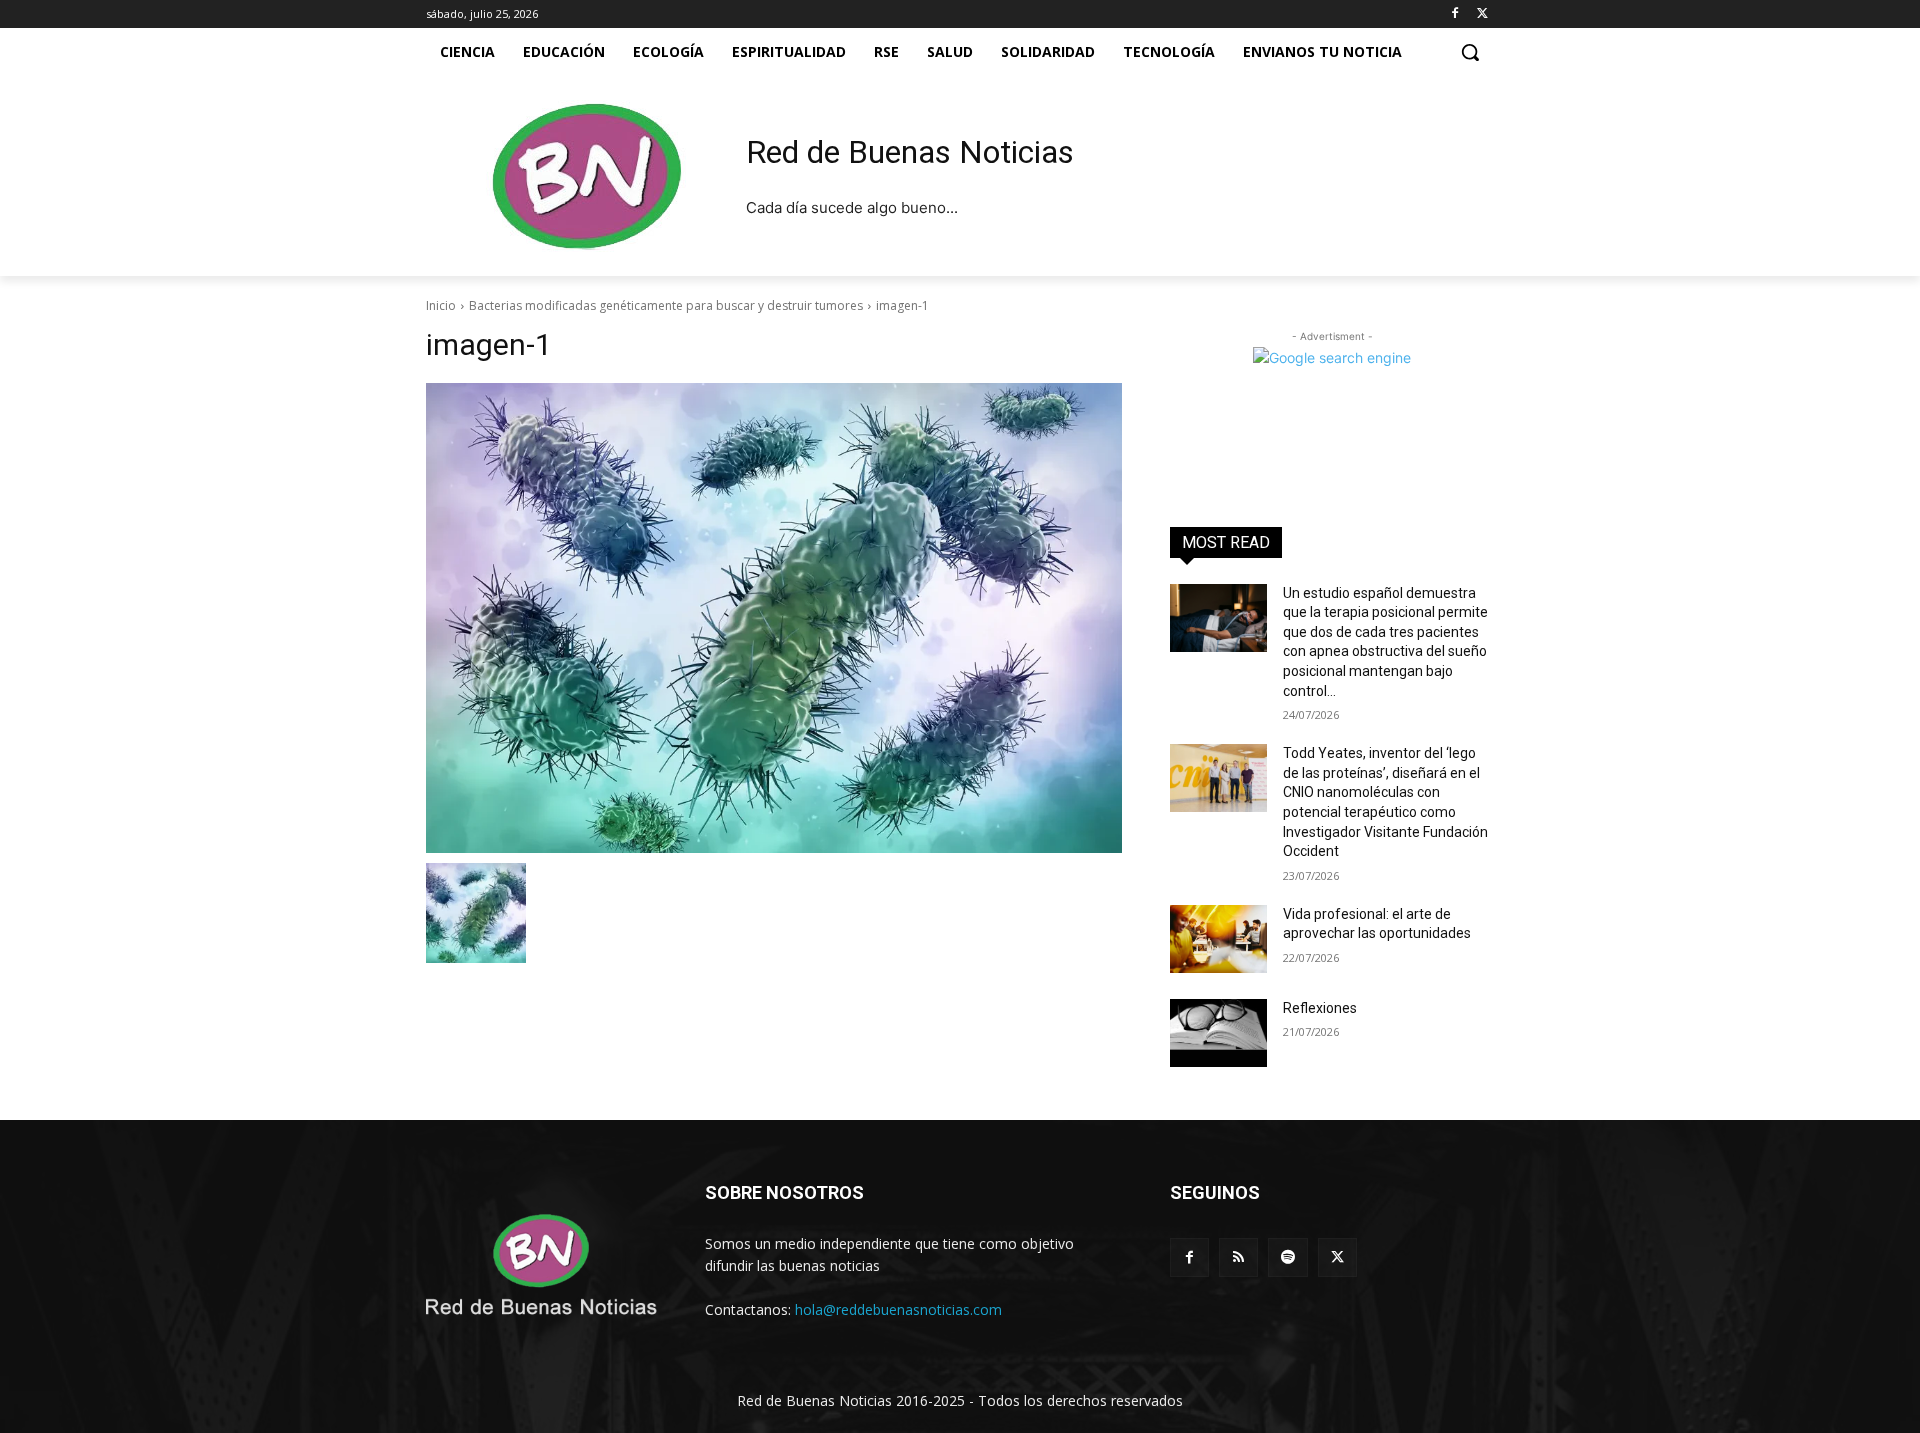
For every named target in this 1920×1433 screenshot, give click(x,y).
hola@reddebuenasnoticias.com (898, 1309)
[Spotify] (1287, 1257)
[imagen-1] (774, 618)
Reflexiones (1320, 1008)
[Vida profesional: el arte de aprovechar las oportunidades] (1218, 939)
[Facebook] (1454, 14)
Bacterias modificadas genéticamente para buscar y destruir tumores (666, 305)
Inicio (441, 305)
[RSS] (1238, 1257)
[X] (1482, 14)
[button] (1470, 52)
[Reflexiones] (1218, 1033)
